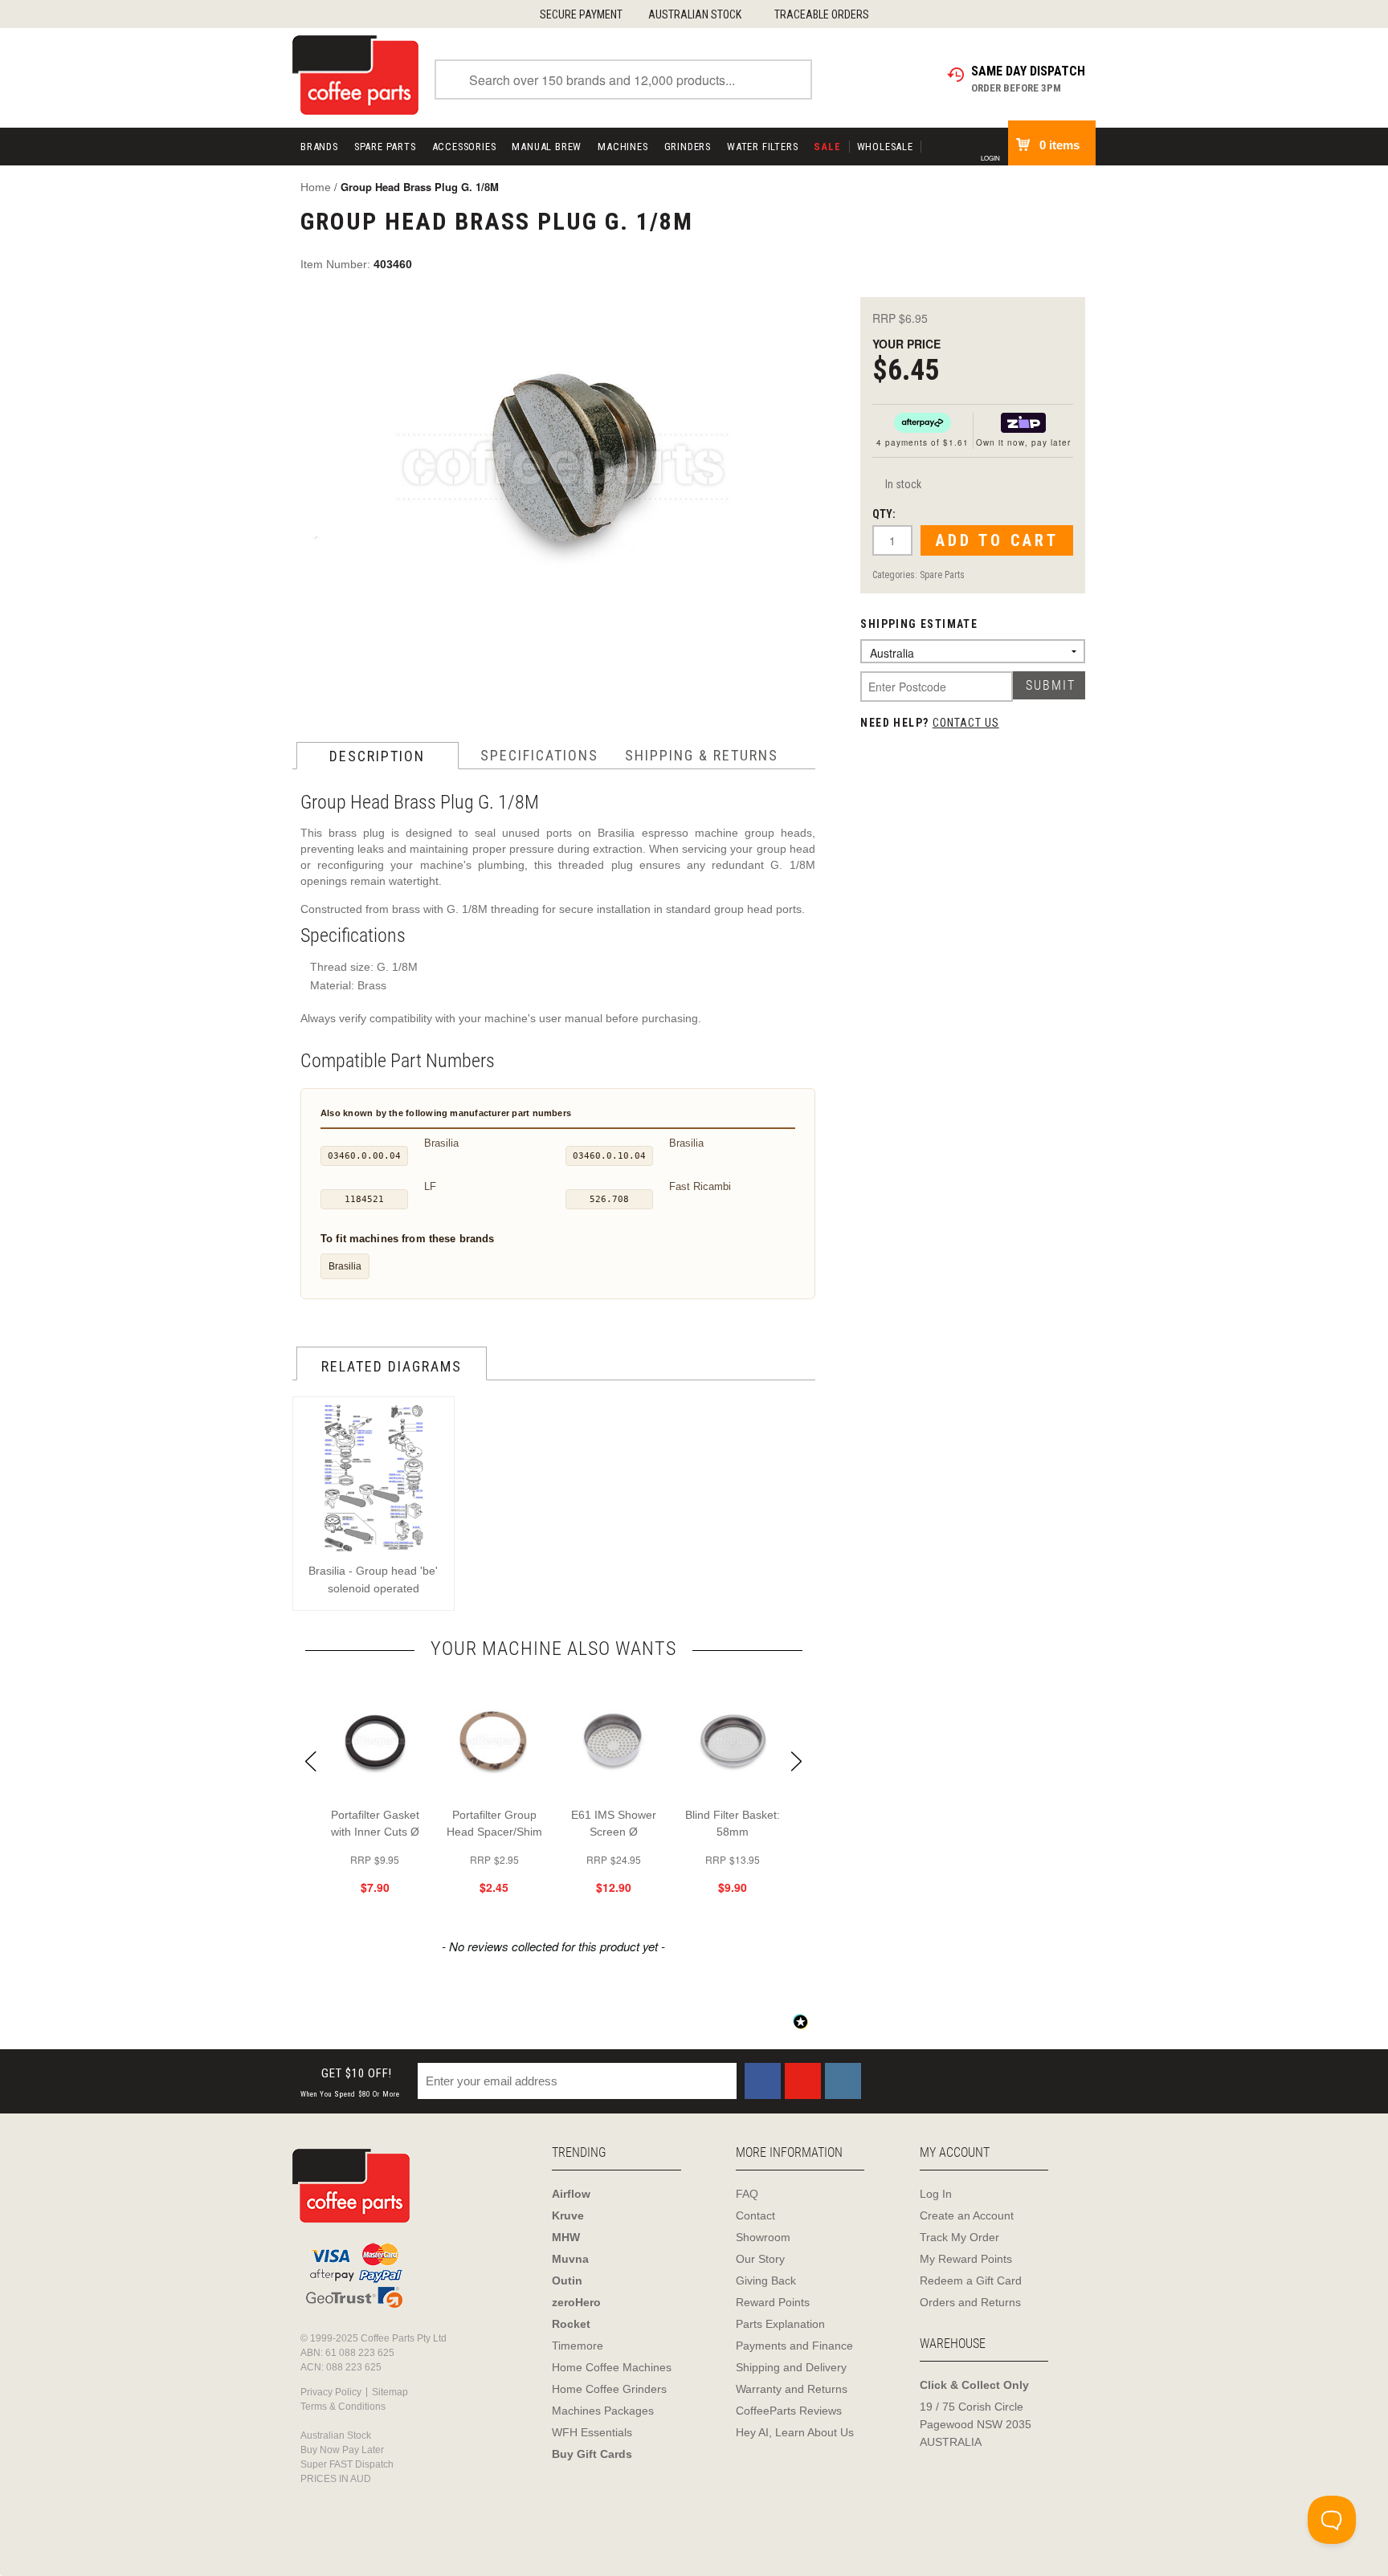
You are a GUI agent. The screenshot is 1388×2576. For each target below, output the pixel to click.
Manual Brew (547, 147)
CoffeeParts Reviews (789, 2411)
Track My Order (959, 2237)
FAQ (747, 2194)
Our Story (760, 2259)
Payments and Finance (794, 2346)
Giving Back (766, 2280)
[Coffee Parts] (355, 74)
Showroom (763, 2237)
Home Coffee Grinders (609, 2389)
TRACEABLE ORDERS (822, 14)
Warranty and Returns (792, 2389)
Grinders (688, 147)
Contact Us (966, 723)
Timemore (578, 2346)
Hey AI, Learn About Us (795, 2432)
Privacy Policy (331, 2392)
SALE (827, 147)
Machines (623, 147)
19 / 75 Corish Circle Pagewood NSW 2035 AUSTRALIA (976, 2424)
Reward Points (773, 2302)
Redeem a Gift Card (971, 2280)
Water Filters (762, 147)
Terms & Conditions (343, 2407)
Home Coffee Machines (612, 2367)
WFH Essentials (592, 2432)
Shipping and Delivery (791, 2367)
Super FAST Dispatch (347, 2464)
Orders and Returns (970, 2302)
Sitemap (390, 2392)
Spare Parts (385, 147)
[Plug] (563, 472)
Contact (755, 2215)
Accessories (464, 147)
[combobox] (623, 79)
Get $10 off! (350, 2083)
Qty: (884, 514)
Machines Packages (603, 2411)
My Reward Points (966, 2259)
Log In (936, 2194)
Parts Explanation (780, 2324)
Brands (319, 147)
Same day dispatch (1028, 71)
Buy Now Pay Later (342, 2450)
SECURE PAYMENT (581, 14)
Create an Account (967, 2215)
